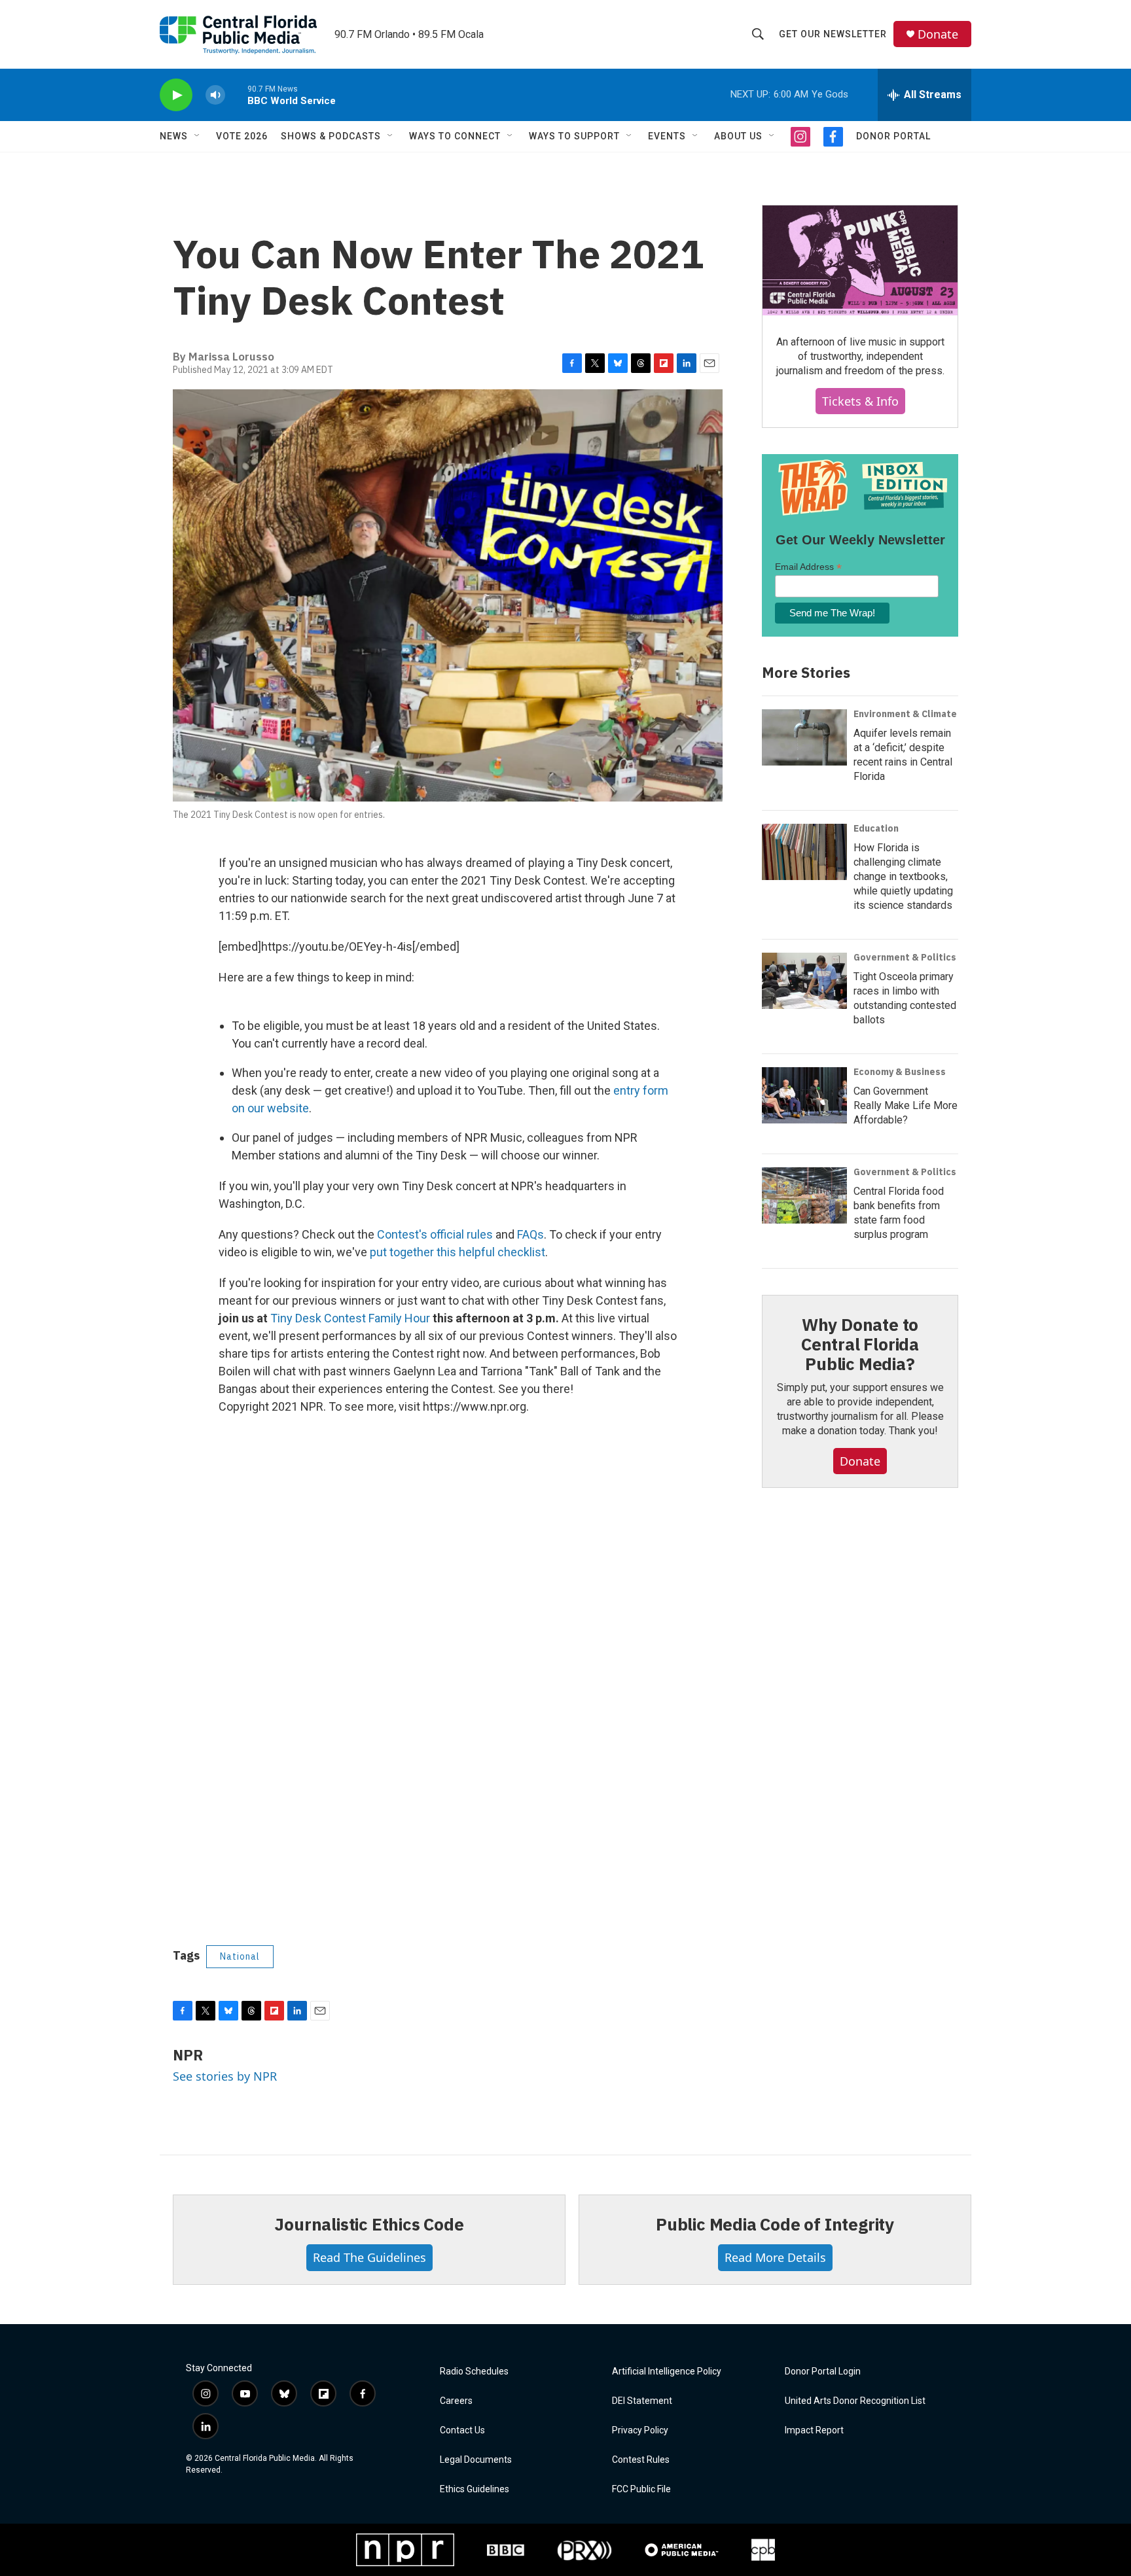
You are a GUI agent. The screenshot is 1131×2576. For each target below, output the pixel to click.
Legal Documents (476, 2460)
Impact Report (814, 2430)
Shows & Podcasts (331, 136)
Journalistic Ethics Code (369, 2224)
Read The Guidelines (369, 2257)
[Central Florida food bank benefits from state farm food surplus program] (804, 1195)
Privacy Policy (640, 2430)
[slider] (236, 95)
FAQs (530, 1234)
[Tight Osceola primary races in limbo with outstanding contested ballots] (804, 981)
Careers (456, 2401)
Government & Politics (905, 957)
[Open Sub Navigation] (198, 136)
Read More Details (775, 2257)
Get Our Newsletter (833, 34)
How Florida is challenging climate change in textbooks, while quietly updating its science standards (903, 876)
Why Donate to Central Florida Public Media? (860, 1344)
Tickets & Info (860, 401)
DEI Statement (642, 2401)
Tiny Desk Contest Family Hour (350, 1318)
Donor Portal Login (823, 2372)
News (174, 136)
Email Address (808, 567)
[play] (176, 95)
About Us (738, 136)
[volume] (215, 95)
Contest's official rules (435, 1234)
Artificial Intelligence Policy (667, 2372)
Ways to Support (574, 136)
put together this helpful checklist (458, 1252)
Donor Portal (893, 136)
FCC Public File (641, 2489)
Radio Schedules (474, 2372)
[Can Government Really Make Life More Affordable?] (804, 1095)
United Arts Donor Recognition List (855, 2401)
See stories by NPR (225, 2076)
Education (876, 828)
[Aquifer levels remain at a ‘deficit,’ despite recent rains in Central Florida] (804, 737)
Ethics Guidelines (475, 2489)
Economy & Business (900, 1072)
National (240, 1956)
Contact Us (462, 2430)
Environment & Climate (905, 714)
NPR (188, 2055)
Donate (938, 34)
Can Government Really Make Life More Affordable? (906, 1105)
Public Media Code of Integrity (775, 2224)
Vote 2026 (242, 136)
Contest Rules (641, 2460)
